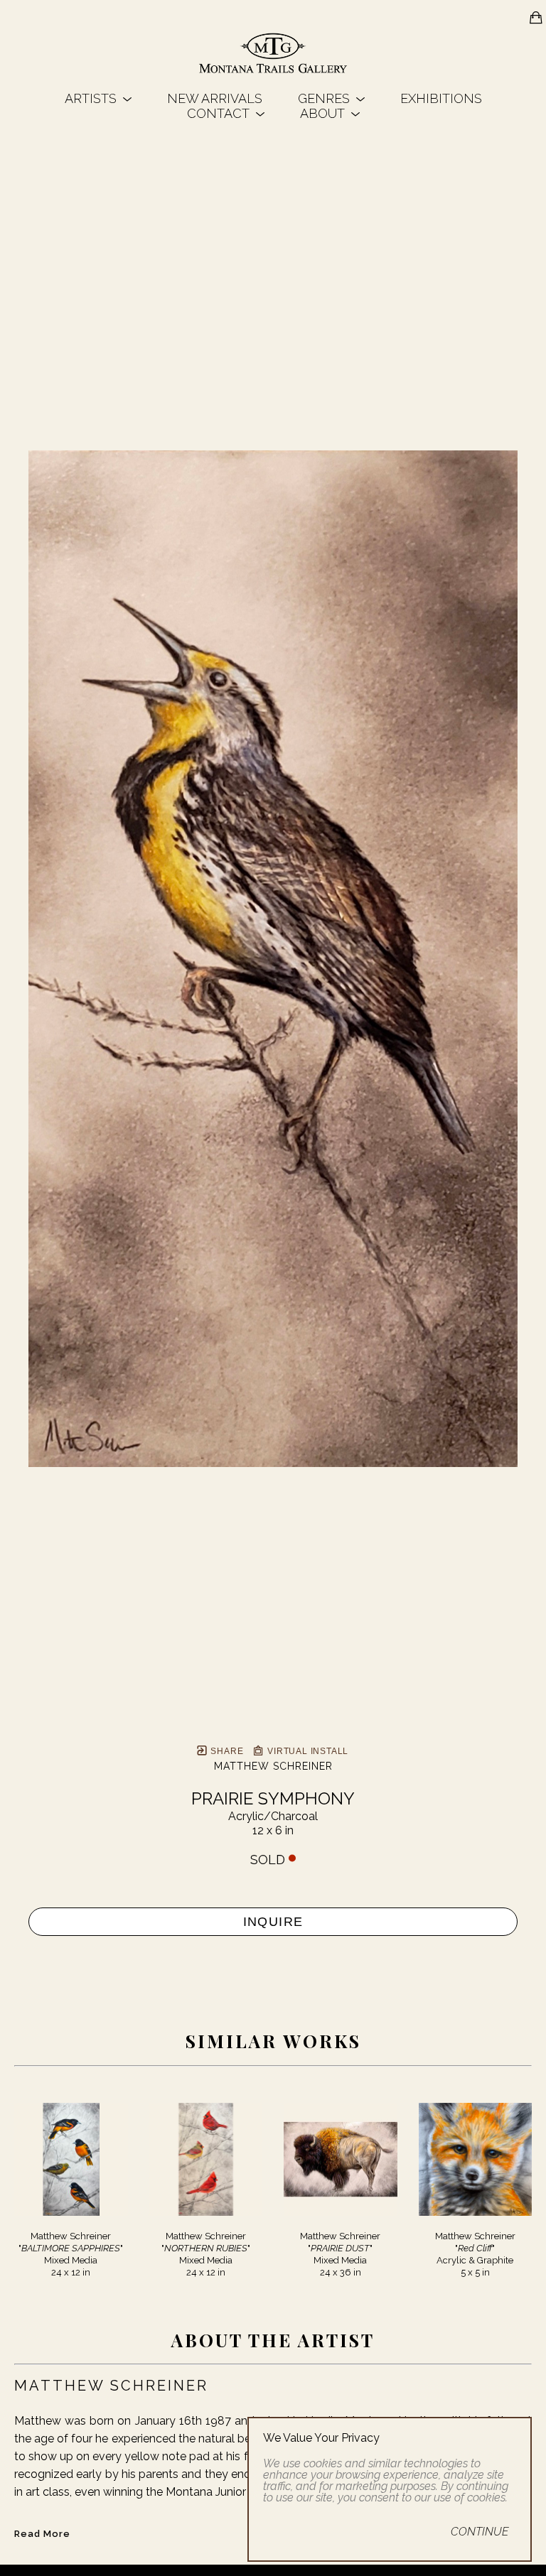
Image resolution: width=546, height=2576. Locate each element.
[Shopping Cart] (536, 18)
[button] (98, 98)
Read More (42, 2534)
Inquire (273, 1922)
